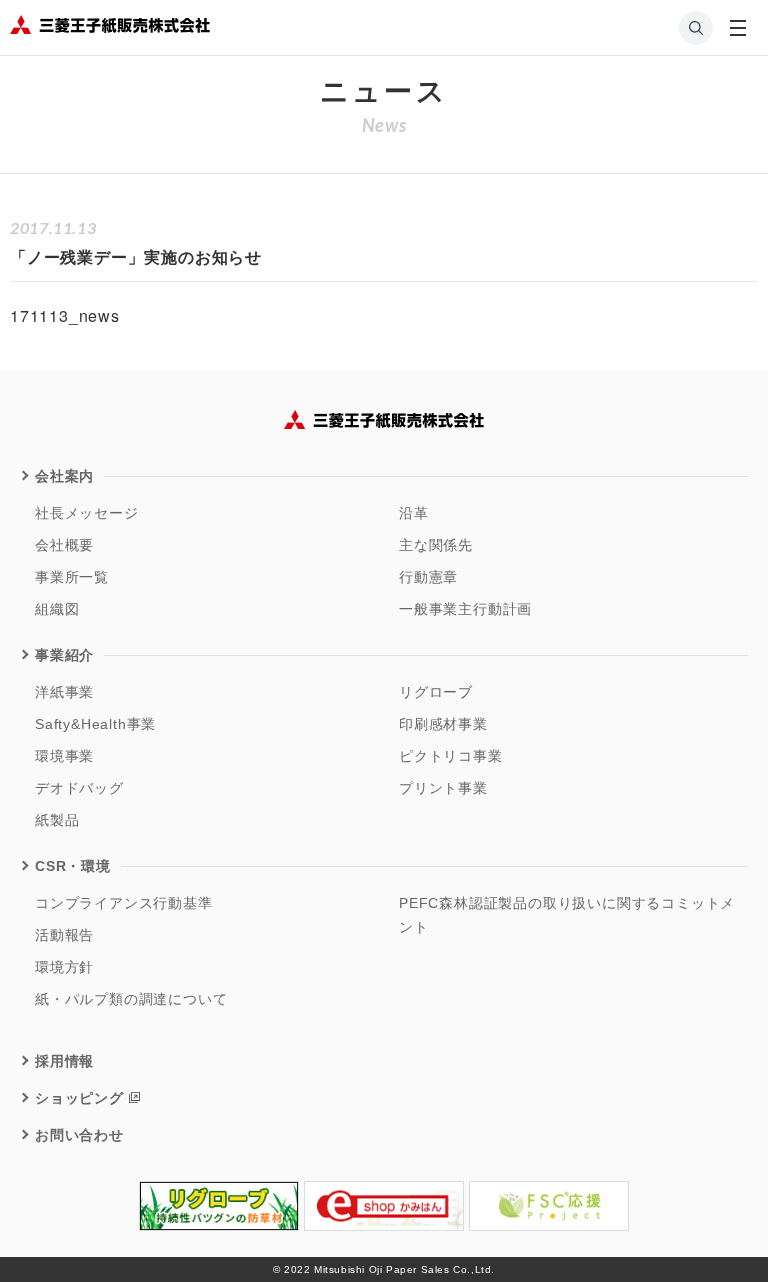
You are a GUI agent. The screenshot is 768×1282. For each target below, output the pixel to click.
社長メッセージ (87, 513)
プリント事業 (443, 788)
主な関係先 (436, 545)
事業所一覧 (72, 577)
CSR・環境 (73, 866)
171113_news (65, 315)
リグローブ (436, 692)
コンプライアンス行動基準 (124, 903)
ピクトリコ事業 (451, 756)
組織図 (57, 609)
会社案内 (64, 476)
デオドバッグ (79, 788)
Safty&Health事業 (95, 724)
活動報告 (64, 935)
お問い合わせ (79, 1135)
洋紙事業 (64, 692)
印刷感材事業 (443, 724)
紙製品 (57, 820)
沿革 (414, 513)
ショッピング (79, 1098)
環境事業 (64, 756)
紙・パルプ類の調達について (131, 999)
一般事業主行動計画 (465, 609)
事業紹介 (64, 655)
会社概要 (64, 545)
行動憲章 (428, 577)
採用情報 (64, 1061)
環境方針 (64, 967)
